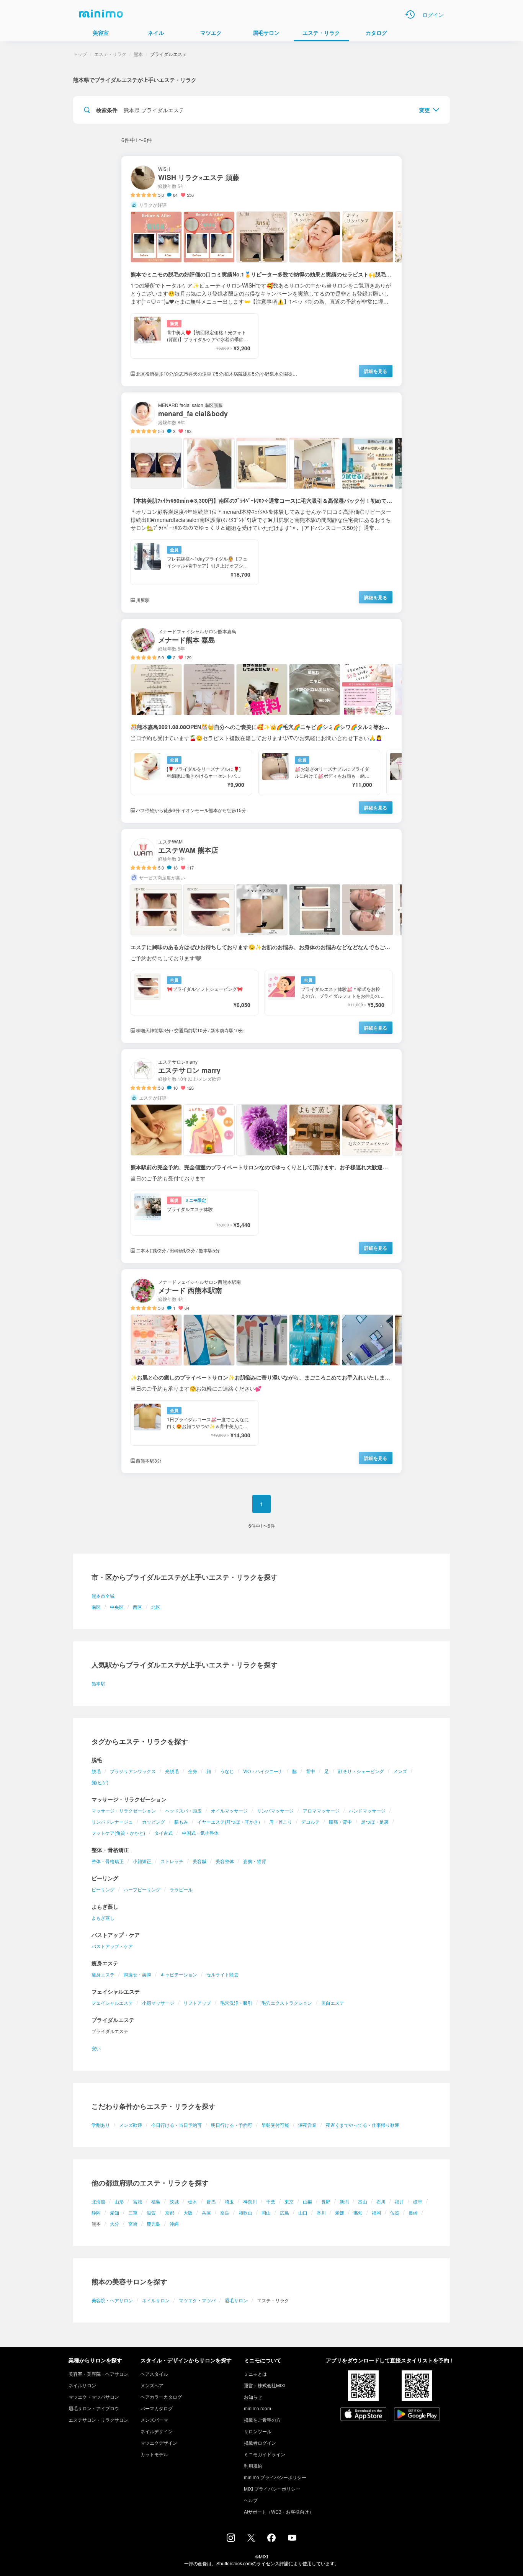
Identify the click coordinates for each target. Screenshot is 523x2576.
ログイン (433, 15)
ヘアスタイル (154, 2374)
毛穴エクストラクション (287, 2003)
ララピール (181, 1889)
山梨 (307, 2201)
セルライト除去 (222, 1974)
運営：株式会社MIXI (265, 2385)
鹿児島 (154, 2224)
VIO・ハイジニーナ (263, 1771)
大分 (114, 2224)
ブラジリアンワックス (133, 1771)
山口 (303, 2212)
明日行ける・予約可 (232, 2125)
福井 (399, 2201)
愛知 (114, 2212)
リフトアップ (197, 2003)
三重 (133, 2212)
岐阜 (418, 2201)
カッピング (154, 1822)
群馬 (211, 2201)
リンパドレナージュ (112, 1822)
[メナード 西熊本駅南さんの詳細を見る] (261, 1371)
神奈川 (250, 2201)
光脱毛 (172, 1771)
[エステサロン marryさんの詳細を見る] (261, 1156)
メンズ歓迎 (131, 2125)
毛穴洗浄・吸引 (236, 2003)
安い (96, 2048)
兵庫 (206, 2212)
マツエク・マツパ (197, 2300)
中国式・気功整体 (200, 1833)
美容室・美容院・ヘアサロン (98, 2374)
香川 (321, 2212)
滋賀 (151, 2212)
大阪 (188, 2212)
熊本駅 (98, 1683)
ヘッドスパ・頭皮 (183, 1810)
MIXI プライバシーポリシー (272, 2489)
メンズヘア (152, 2385)
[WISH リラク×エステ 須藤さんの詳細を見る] (261, 271)
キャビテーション (179, 1974)
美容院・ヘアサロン (112, 2300)
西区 (137, 1607)
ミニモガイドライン (265, 2454)
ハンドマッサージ (367, 1810)
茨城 (174, 2201)
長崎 (413, 2212)
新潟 (344, 2201)
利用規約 (253, 2466)
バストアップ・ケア (112, 1946)
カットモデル (154, 2454)
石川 (381, 2201)
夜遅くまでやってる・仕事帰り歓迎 (363, 2125)
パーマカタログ (157, 2408)
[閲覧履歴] (410, 15)
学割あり (101, 2125)
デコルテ (311, 1822)
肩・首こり (281, 1822)
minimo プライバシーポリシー (275, 2477)
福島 (156, 2201)
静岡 (96, 2212)
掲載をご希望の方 (262, 2420)
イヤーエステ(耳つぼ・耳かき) (229, 1822)
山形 (119, 2201)
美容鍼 (199, 1861)
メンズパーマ (154, 2420)
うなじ (227, 1771)
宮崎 (133, 2224)
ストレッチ (172, 1861)
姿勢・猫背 (255, 1861)
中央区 (117, 1607)
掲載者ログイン (260, 2443)
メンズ (400, 1771)
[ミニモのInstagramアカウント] (231, 2540)
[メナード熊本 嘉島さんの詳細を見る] (261, 721)
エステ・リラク (110, 54)
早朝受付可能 (275, 2125)
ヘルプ (251, 2500)
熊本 (138, 54)
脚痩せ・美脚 (137, 1974)
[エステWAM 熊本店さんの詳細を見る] (261, 936)
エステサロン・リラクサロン (98, 2420)
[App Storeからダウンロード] (363, 2415)
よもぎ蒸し (103, 1918)
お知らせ (253, 2397)
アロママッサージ (321, 1810)
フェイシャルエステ (112, 2003)
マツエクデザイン (159, 2443)
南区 (96, 1607)
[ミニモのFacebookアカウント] (271, 2540)
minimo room (257, 2408)
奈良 (225, 2212)
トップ (80, 54)
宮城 (137, 2201)
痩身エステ (103, 1974)
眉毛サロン (236, 2300)
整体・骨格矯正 (108, 1861)
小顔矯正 (142, 1861)
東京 (289, 2201)
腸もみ (181, 1822)
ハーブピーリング (142, 1889)
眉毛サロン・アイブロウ (94, 2408)
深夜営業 (307, 2125)
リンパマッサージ (275, 1810)
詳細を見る (376, 371)
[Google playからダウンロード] (417, 2415)
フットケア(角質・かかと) (118, 1833)
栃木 (193, 2201)
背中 (311, 1771)
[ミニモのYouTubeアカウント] (292, 2538)
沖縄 (174, 2224)
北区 (156, 1607)
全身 (193, 1771)
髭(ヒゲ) (100, 1782)
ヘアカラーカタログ (161, 2397)
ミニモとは (255, 2374)
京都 (170, 2212)
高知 (358, 2212)
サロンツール (258, 2431)
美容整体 (225, 1861)
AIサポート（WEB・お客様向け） (279, 2511)
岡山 (266, 2212)
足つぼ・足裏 (375, 1822)
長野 (326, 2201)
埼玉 (229, 2201)
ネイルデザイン (157, 2431)
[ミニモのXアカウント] (251, 2539)
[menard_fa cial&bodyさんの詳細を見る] (261, 503)
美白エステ (333, 2003)
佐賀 (395, 2212)
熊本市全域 (103, 1596)
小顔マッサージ (158, 2003)
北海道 (98, 2201)
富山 (363, 2201)
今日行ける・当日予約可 (177, 2125)
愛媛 (340, 2212)
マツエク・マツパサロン (94, 2397)
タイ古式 (163, 1833)
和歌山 (245, 2212)
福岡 (376, 2212)
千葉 (271, 2201)
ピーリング (103, 1889)
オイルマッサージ (229, 1810)
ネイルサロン (156, 2300)
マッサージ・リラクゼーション (124, 1810)
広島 (284, 2212)
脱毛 (96, 1771)
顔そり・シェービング (361, 1771)
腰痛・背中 (340, 1822)
